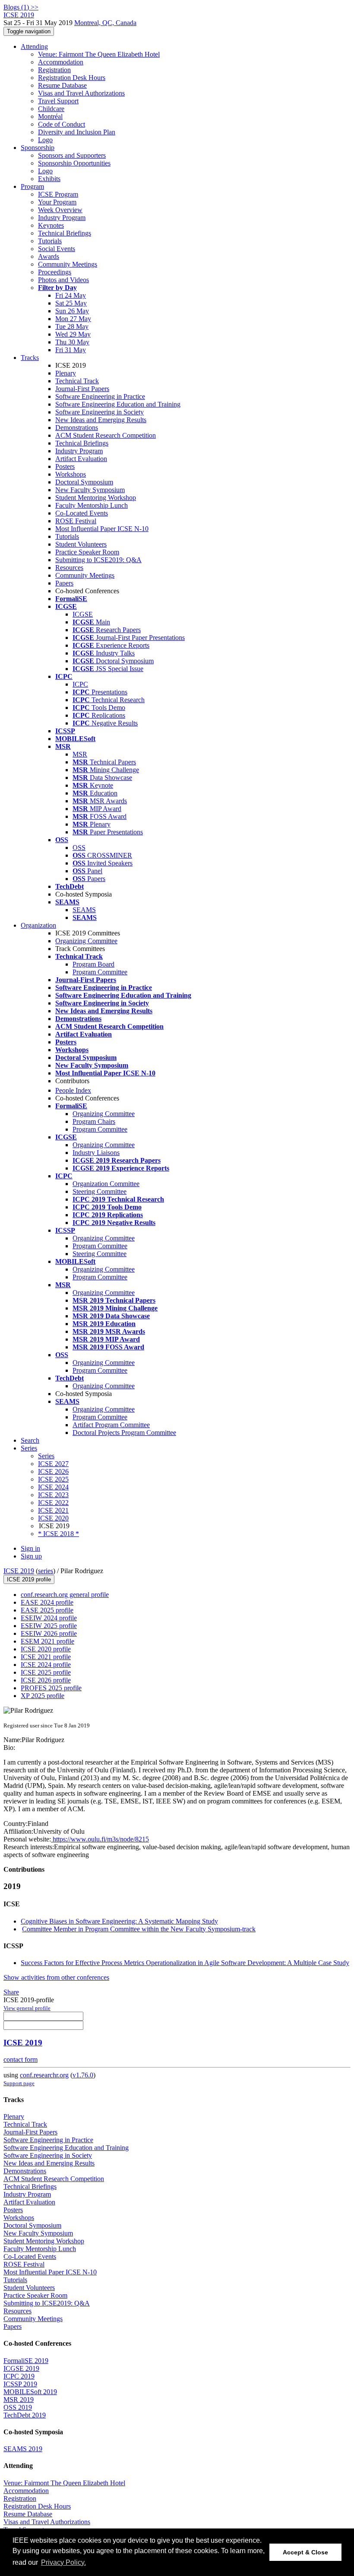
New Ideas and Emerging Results (101, 420)
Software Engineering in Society (100, 412)
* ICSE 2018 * (58, 1534)
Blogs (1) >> (21, 7)
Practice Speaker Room (87, 552)
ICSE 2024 (53, 1487)
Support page (19, 2083)
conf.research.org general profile (65, 1595)
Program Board (93, 964)
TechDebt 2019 (25, 2415)
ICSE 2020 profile (46, 1649)
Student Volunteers (81, 544)
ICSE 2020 (53, 1518)
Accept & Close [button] (305, 2552)
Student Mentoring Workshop (96, 498)
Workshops (71, 474)
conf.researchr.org (44, 2075)
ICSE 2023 (53, 1495)
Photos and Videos (63, 280)
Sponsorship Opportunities (74, 163)
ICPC (80, 684)
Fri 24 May (71, 295)
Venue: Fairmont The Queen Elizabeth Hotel (99, 54)
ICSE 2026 (53, 1471)
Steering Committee (100, 1191)
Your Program (57, 202)
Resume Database (62, 85)
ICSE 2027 (53, 1464)
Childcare (51, 109)
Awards (49, 256)
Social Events (57, 249)
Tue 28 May (72, 326)
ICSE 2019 (19, 1571)
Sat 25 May (71, 303)
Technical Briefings (65, 233)
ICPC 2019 (19, 2376)
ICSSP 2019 (20, 2384)
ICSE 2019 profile (29, 1579)
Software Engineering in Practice (100, 396)
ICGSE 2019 (21, 2368)
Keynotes (51, 225)
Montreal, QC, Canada (105, 23)
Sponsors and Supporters (72, 155)
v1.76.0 (83, 2075)
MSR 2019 (19, 2399)
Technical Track (77, 381)
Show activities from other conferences (56, 1977)
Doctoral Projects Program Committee (124, 1433)
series (46, 1571)
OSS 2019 (18, 2407)
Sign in (30, 1548)
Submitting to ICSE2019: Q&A (98, 560)
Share (11, 1992)
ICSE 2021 (53, 1510)
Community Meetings (68, 264)
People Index (73, 1090)
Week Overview (60, 210)
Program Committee (100, 972)
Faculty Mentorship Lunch (92, 505)
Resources (69, 568)
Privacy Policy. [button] (63, 2562)
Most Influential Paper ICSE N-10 (102, 529)
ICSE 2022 (53, 1503)
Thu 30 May (72, 342)
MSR (80, 754)
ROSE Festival (76, 521)
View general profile (27, 2008)
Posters (65, 466)
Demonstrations (77, 428)
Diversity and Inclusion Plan (77, 132)
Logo (45, 140)
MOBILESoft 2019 (30, 2392)
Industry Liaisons (96, 1153)
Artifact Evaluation (81, 459)
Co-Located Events (82, 513)
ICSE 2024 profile (46, 1665)
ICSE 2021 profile (46, 1657)
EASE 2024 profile (47, 1602)
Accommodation (61, 62)
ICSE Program (58, 194)
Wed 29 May (73, 334)
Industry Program (62, 218)
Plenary (66, 373)
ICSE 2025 (53, 1479)
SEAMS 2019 (23, 2449)
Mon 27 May (73, 319)
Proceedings (55, 272)
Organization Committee (106, 1184)
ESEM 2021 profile (47, 1641)
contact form (21, 2059)
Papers (64, 583)
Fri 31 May (71, 350)
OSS (79, 848)
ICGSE (83, 614)
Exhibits (49, 179)
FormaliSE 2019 (26, 2361)
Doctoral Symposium (84, 482)
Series (46, 1456)
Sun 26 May (72, 311)
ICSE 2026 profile (46, 1680)
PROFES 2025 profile (51, 1688)
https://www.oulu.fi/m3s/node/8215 (100, 1839)
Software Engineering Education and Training (118, 404)
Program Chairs (94, 1121)
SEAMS (84, 910)
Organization (38, 925)
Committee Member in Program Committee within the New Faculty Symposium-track (139, 1929)
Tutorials (50, 241)
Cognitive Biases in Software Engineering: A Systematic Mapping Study (119, 1921)
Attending (34, 46)
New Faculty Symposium (90, 490)
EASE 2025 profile (47, 1610)
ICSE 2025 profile (46, 1672)
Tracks (30, 358)
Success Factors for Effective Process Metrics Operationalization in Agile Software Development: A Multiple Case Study (185, 1963)
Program (32, 186)
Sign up (31, 1556)
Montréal (50, 116)
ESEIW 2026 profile (49, 1633)
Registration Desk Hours (72, 78)
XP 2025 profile (43, 1696)
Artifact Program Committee (111, 1425)
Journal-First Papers (82, 389)
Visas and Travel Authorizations (81, 93)
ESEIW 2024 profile (49, 1618)
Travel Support (58, 101)
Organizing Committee (86, 941)
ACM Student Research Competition (106, 435)
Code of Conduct (62, 124)
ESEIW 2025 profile (49, 1626)
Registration (54, 70)
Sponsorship (38, 148)
